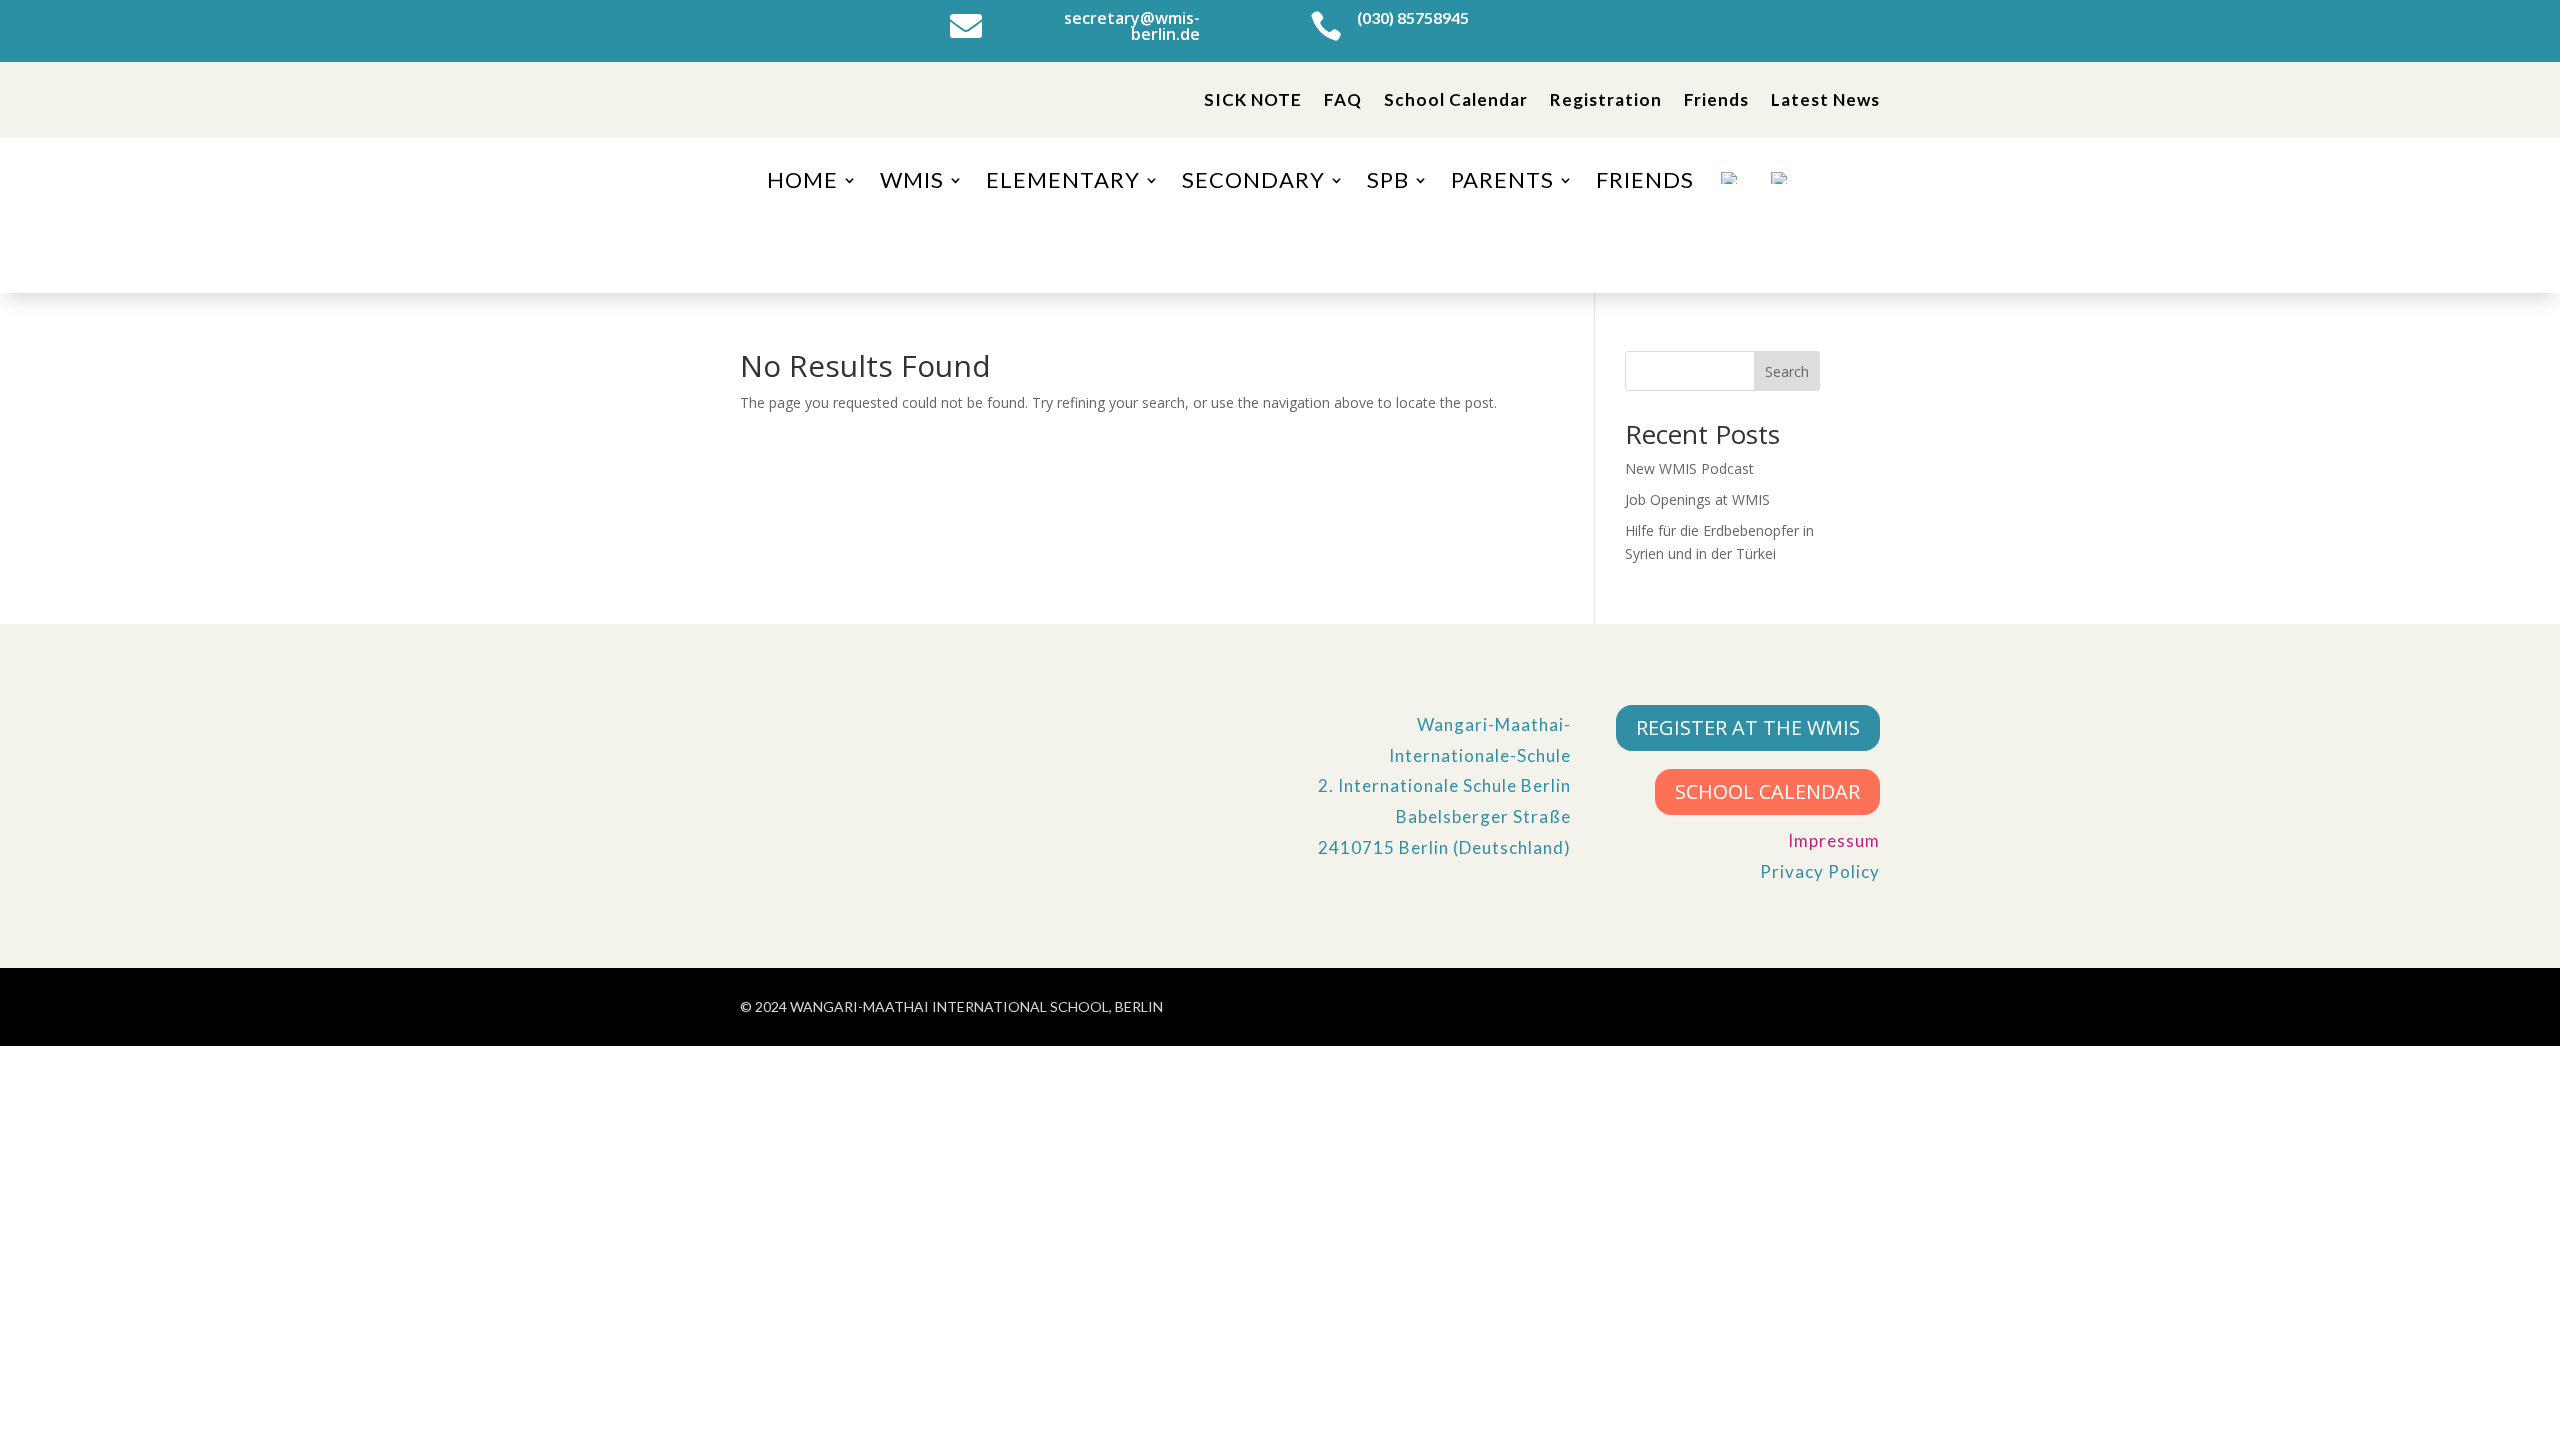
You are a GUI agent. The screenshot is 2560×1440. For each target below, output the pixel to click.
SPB (1388, 183)
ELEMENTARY (1063, 183)
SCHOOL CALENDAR (1767, 791)
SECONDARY (1253, 183)
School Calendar (1456, 99)
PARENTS (1502, 183)
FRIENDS (1645, 183)
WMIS (912, 183)
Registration (1606, 99)
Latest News (1825, 99)
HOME (802, 183)
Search (1787, 371)
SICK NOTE (1253, 99)
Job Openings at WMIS (1697, 499)
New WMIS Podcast (1689, 468)
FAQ (1343, 99)
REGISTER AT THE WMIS (1748, 727)
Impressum (1834, 840)
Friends (1716, 99)
